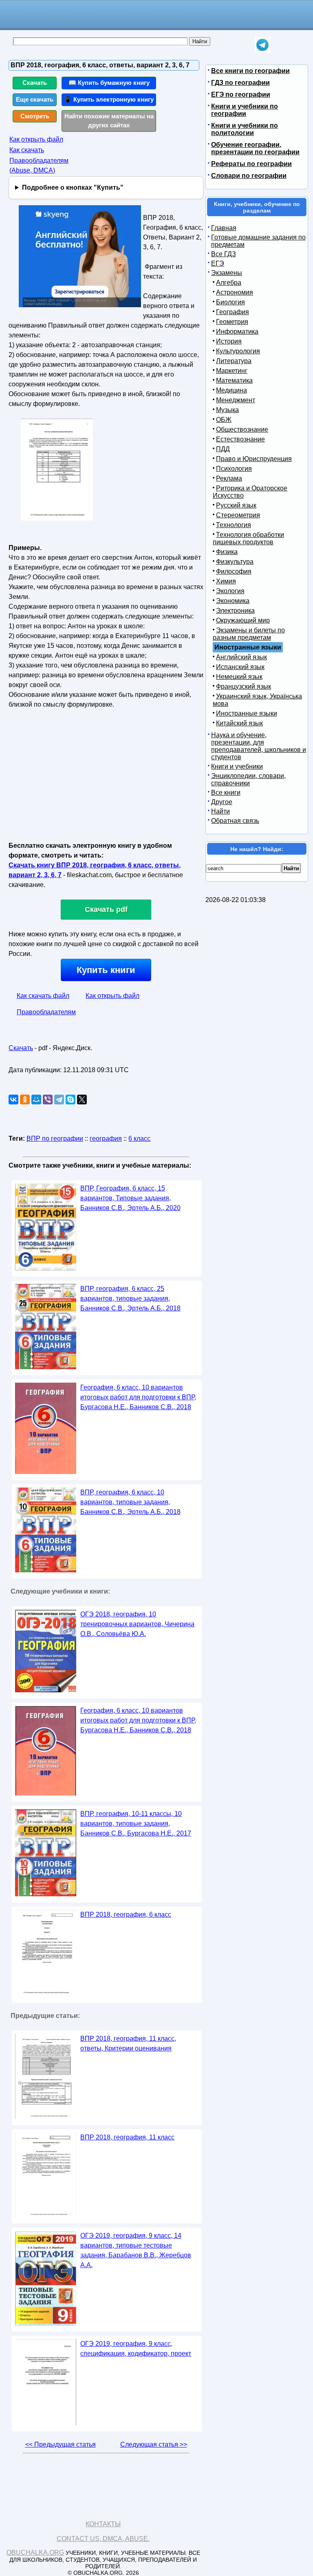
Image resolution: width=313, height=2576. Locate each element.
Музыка (227, 410)
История (229, 341)
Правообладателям (46, 1012)
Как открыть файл (36, 139)
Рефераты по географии (251, 164)
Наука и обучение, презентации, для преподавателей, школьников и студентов (259, 746)
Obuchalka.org (35, 2553)
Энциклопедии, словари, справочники (248, 779)
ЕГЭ (218, 263)
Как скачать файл (43, 996)
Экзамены (227, 273)
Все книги (226, 793)
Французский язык (244, 686)
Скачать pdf (106, 909)
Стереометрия (238, 515)
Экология (230, 591)
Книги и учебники (237, 766)
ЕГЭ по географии (241, 94)
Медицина (231, 390)
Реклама (229, 478)
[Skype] (71, 1100)
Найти (220, 811)
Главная (224, 228)
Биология (230, 302)
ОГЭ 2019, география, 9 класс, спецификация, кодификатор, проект (136, 2349)
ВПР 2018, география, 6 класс (126, 1914)
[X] (82, 1100)
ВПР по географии (55, 1138)
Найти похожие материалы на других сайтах (109, 121)
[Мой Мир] (36, 1100)
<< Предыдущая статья (61, 2444)
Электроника (235, 611)
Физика (227, 552)
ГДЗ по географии (240, 83)
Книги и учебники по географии (245, 110)
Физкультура (235, 562)
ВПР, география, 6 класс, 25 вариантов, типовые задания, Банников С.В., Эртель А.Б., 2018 (130, 1298)
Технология (234, 525)
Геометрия (232, 322)
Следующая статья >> (154, 2444)
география (106, 1138)
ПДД (223, 449)
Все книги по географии (250, 71)
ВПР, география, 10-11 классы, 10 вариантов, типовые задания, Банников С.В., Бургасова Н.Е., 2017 (136, 1823)
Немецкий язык (239, 677)
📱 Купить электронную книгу (109, 99)
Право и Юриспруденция (254, 459)
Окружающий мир (243, 620)
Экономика (233, 601)
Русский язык (236, 505)
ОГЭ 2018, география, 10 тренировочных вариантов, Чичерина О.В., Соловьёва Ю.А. (137, 1624)
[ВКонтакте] (13, 1100)
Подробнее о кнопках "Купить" (73, 187)
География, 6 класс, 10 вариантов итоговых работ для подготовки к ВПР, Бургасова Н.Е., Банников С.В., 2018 (138, 1397)
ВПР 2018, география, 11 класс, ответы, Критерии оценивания (128, 2043)
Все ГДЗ (224, 254)
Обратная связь (235, 821)
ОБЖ (224, 420)
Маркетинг (232, 371)
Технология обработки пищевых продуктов (248, 538)
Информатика (237, 331)
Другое (222, 802)
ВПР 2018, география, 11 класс (127, 2137)
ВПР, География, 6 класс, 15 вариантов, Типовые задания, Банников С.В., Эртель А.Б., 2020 (130, 1198)
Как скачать (27, 150)
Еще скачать (35, 99)
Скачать (35, 83)
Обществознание (242, 429)
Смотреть (35, 116)
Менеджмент (236, 400)
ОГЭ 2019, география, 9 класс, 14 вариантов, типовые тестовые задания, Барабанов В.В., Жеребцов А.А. (136, 2250)
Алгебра (229, 283)
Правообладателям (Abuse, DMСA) (39, 165)
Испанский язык (240, 667)
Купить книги (106, 970)
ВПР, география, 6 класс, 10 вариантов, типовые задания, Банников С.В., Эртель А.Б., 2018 (130, 1502)
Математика (234, 380)
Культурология (238, 351)
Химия (226, 581)
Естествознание (240, 439)
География (233, 312)
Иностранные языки (247, 713)
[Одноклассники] (25, 1100)
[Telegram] (59, 1100)
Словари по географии (249, 176)
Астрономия (235, 292)
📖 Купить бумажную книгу (109, 83)
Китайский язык (239, 723)
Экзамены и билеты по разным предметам (249, 634)
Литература (234, 361)
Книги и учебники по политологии (245, 129)
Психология (234, 469)
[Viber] (48, 1100)
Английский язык (241, 657)
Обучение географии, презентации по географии (255, 148)
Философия (234, 571)
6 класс (139, 1138)
